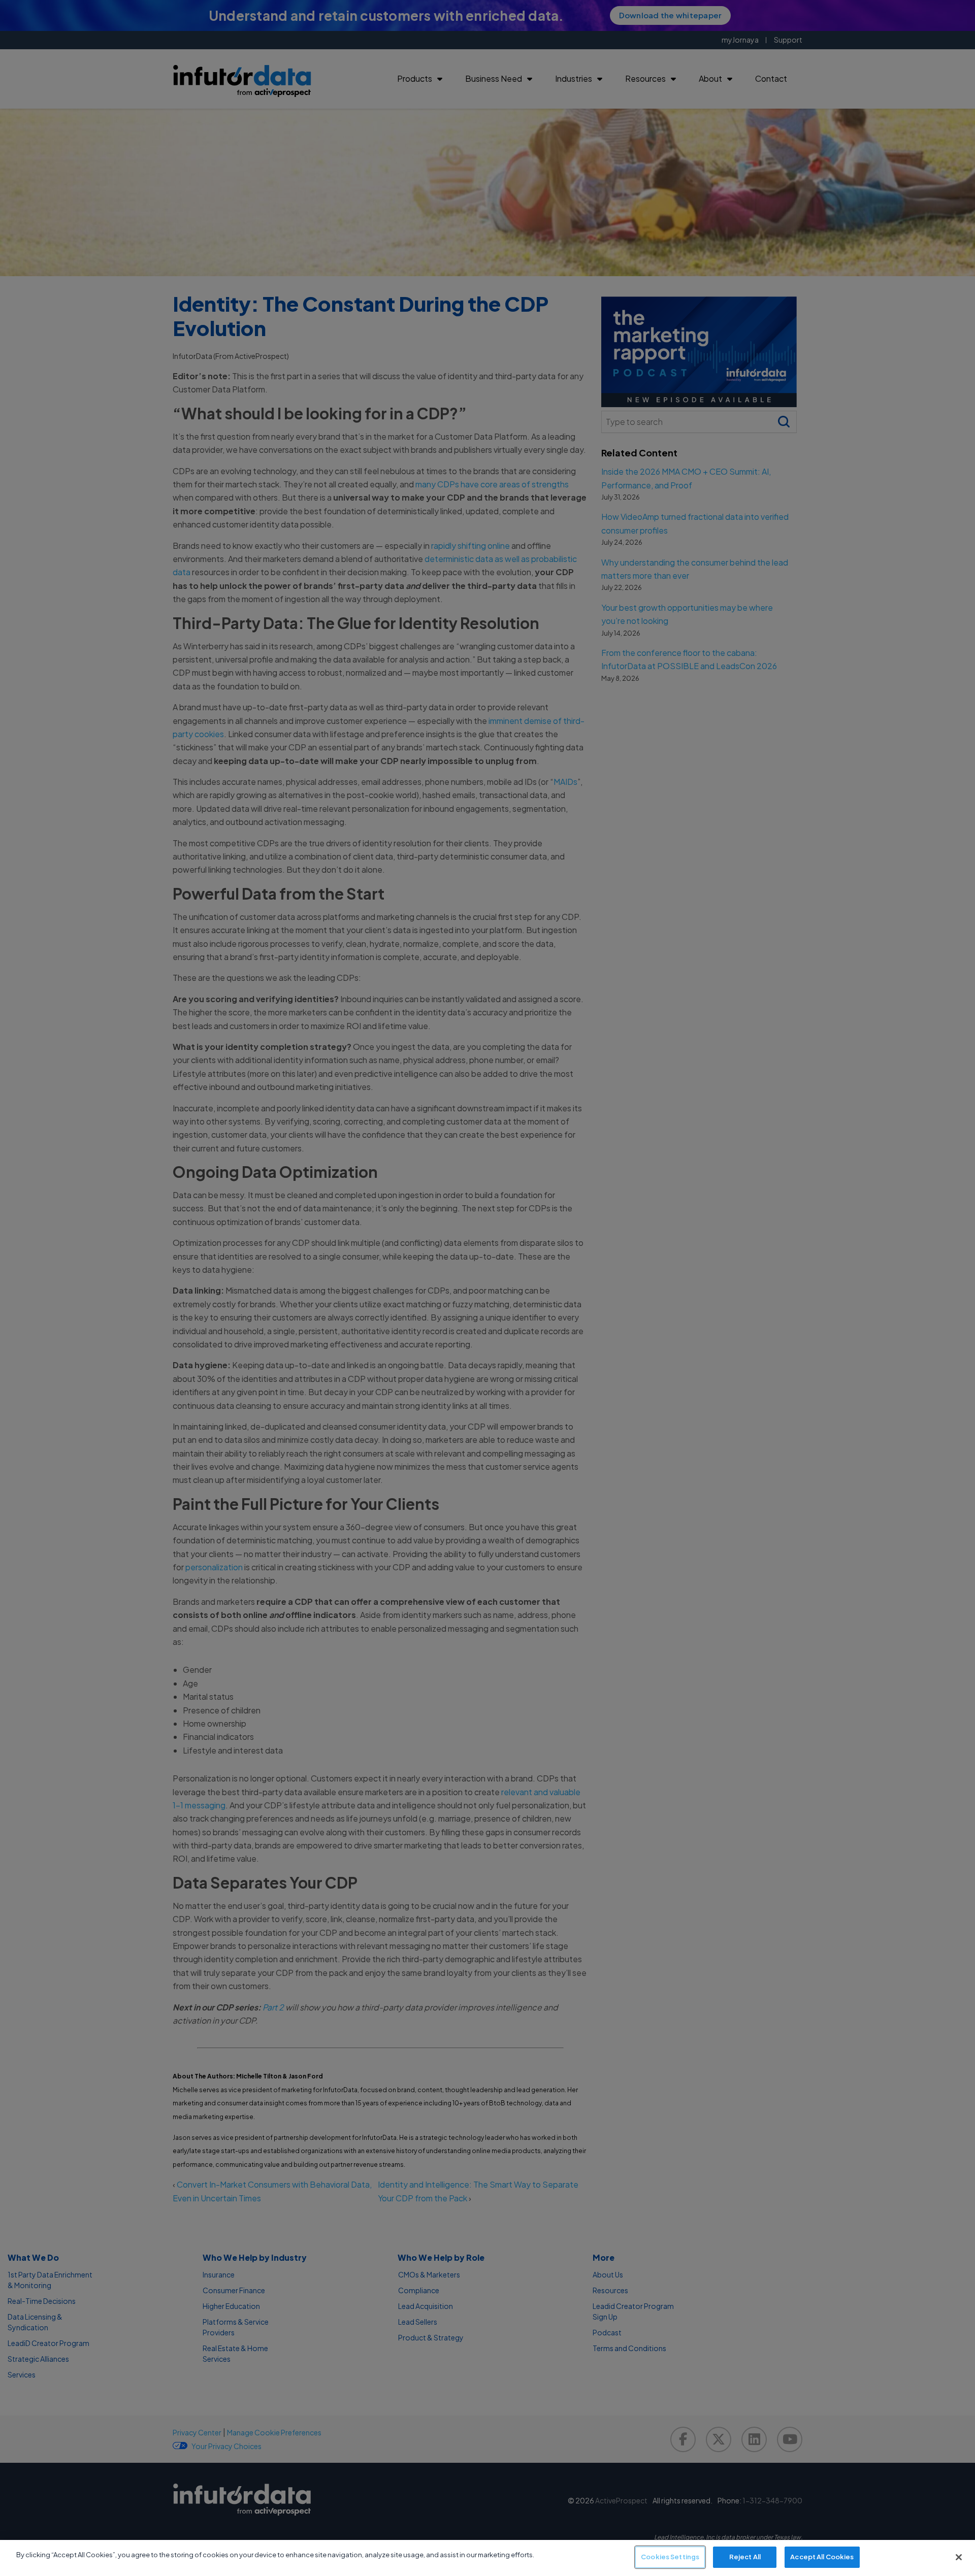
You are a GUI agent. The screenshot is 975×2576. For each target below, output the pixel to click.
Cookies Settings (670, 2557)
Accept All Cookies (822, 2557)
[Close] (959, 2557)
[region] (487, 2558)
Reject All (745, 2557)
